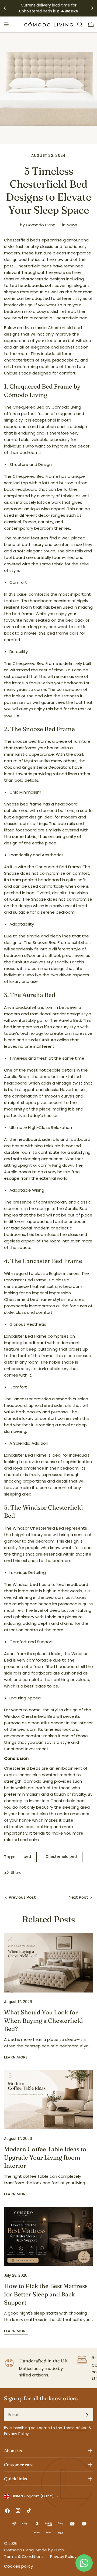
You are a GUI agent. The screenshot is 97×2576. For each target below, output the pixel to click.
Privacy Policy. (17, 2434)
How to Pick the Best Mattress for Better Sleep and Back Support (46, 2294)
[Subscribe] (87, 2415)
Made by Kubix (50, 2550)
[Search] (80, 24)
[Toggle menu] (6, 24)
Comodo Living (19, 2550)
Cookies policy (18, 2566)
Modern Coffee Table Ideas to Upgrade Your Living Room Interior (45, 2157)
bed (27, 1857)
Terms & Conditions (24, 2556)
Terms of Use (75, 2428)
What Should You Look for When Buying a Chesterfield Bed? (43, 2020)
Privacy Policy (63, 2556)
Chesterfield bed (61, 1857)
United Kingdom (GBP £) (33, 2496)
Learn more (16, 2057)
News (72, 225)
